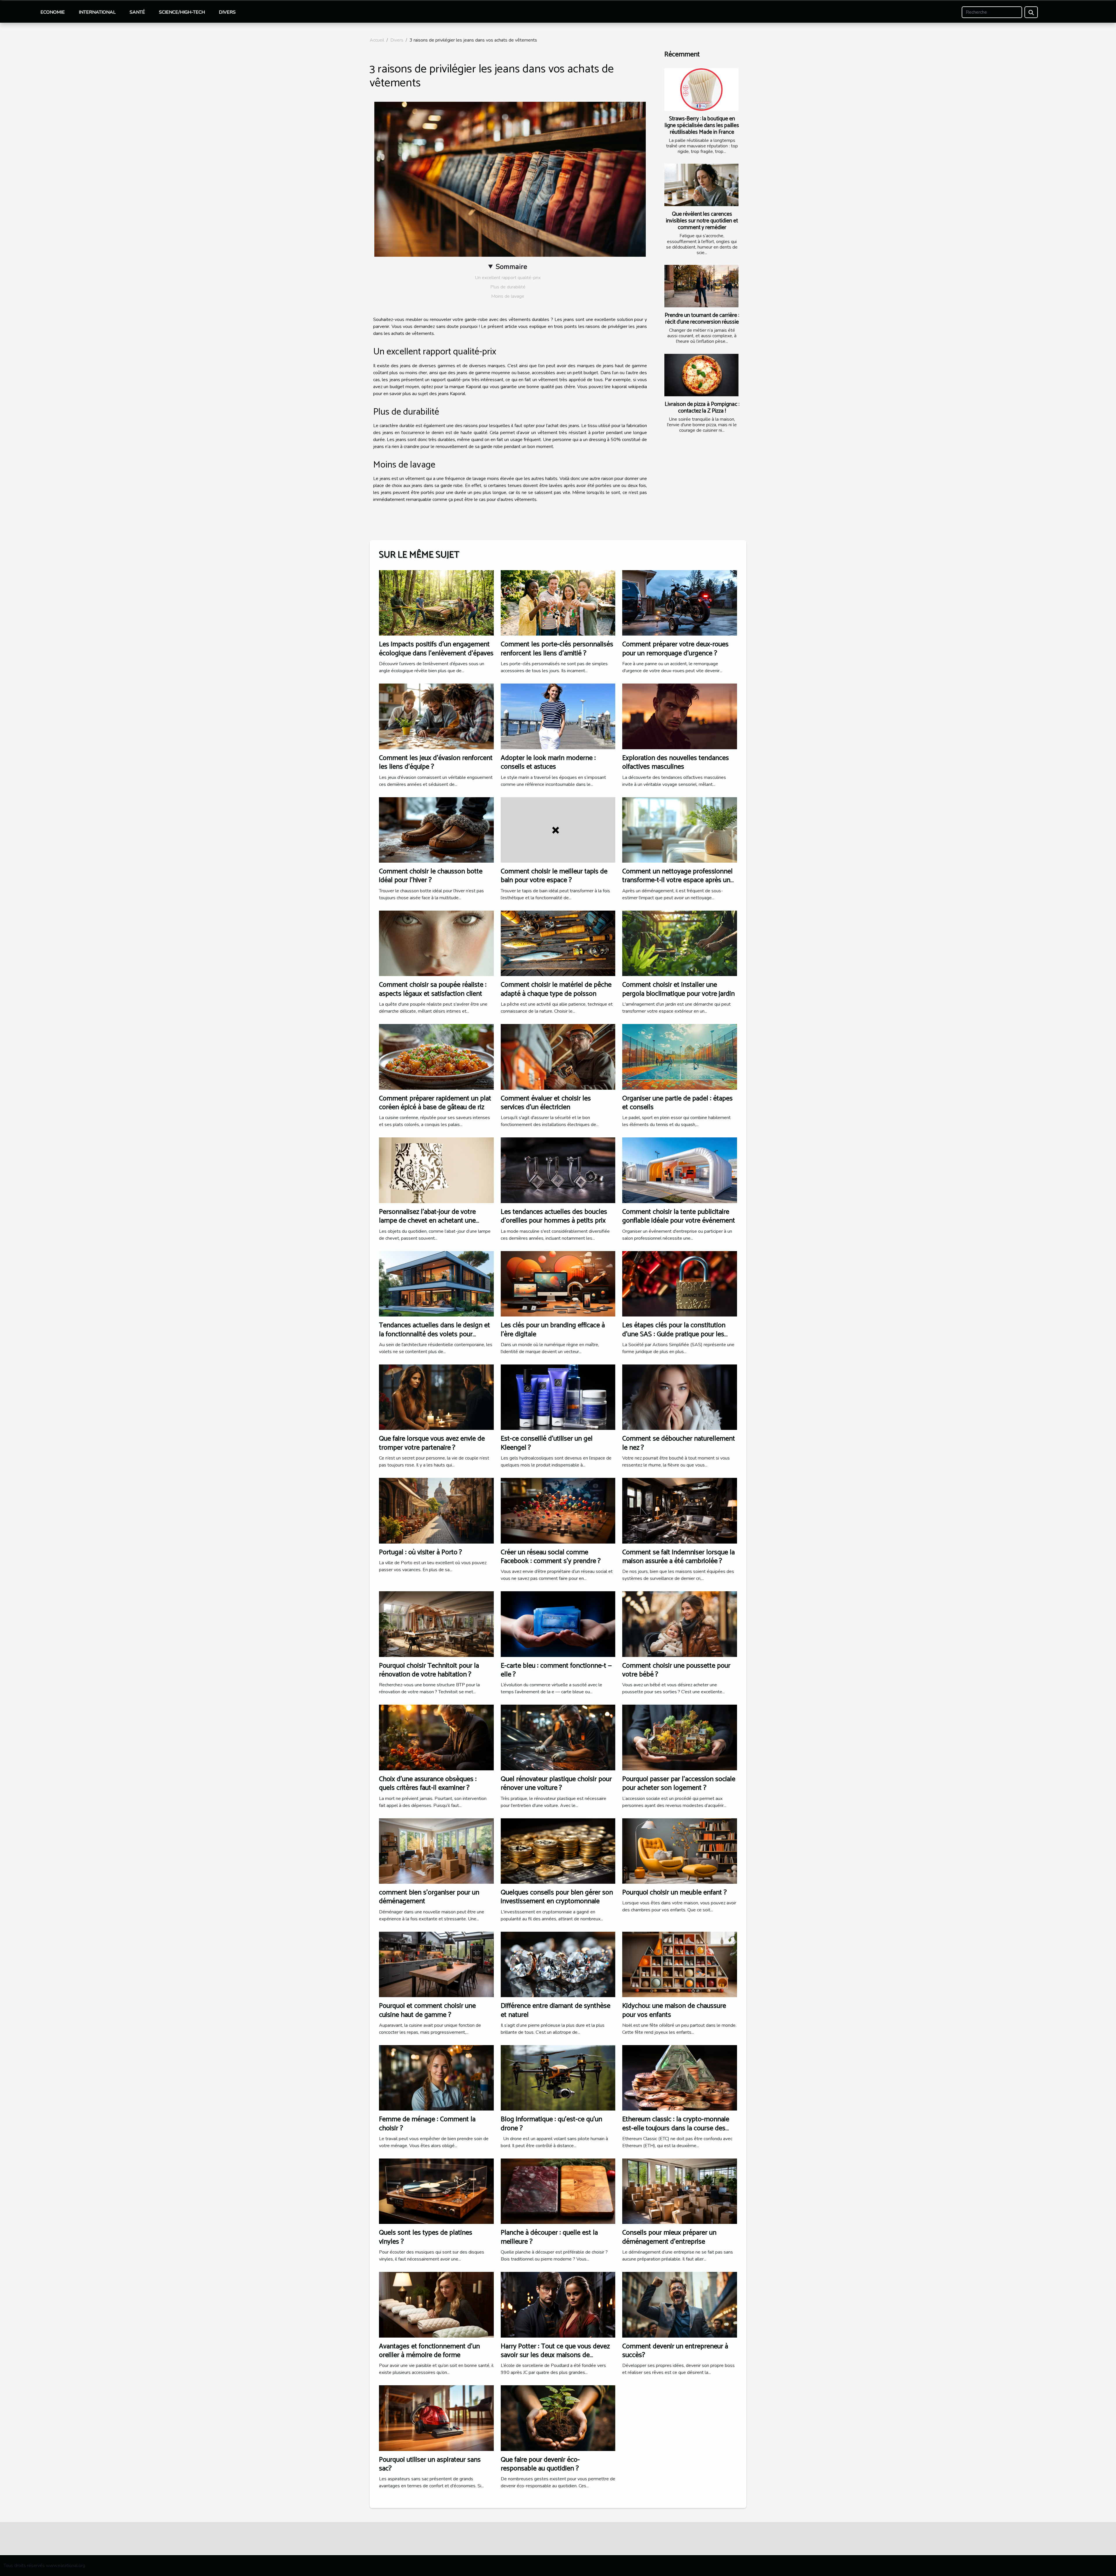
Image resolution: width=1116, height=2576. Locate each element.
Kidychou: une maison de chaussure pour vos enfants (674, 2010)
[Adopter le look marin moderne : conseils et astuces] (558, 716)
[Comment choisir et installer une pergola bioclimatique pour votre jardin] (680, 943)
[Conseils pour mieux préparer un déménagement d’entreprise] (680, 2191)
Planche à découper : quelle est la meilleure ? (549, 2237)
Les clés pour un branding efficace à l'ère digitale (553, 1330)
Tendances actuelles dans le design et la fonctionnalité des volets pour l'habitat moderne (434, 1334)
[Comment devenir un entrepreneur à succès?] (680, 2304)
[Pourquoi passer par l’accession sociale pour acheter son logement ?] (680, 1737)
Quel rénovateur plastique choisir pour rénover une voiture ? (556, 1784)
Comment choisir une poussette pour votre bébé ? (676, 1670)
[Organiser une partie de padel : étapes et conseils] (680, 1057)
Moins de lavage (508, 296)
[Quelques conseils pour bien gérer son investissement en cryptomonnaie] (558, 1851)
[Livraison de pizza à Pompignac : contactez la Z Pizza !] (701, 375)
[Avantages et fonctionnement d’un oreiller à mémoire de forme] (436, 2304)
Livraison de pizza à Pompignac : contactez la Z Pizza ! (702, 408)
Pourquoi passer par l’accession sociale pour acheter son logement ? (679, 1784)
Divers (227, 12)
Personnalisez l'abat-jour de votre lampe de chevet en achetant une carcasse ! (427, 1221)
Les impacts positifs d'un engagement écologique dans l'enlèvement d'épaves (436, 649)
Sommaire (511, 267)
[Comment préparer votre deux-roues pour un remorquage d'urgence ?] (680, 603)
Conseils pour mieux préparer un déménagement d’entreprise (669, 2237)
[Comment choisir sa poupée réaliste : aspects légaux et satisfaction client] (436, 943)
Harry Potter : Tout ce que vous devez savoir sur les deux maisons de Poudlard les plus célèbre (555, 2355)
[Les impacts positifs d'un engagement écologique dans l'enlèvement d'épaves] (436, 603)
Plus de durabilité (508, 287)
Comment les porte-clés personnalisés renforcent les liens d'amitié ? (557, 649)
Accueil (377, 40)
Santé (137, 12)
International (97, 12)
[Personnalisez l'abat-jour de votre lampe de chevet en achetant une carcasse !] (436, 1170)
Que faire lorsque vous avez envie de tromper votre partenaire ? (432, 1443)
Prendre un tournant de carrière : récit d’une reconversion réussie (702, 319)
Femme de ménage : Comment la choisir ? (427, 2124)
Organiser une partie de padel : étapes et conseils (677, 1103)
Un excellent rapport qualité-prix (508, 278)
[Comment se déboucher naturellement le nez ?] (680, 1397)
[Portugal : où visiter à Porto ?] (436, 1510)
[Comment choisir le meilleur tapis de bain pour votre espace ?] (558, 829)
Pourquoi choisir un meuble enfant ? (675, 1893)
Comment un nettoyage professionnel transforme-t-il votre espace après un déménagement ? (677, 880)
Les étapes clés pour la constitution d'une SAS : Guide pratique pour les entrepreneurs (674, 1334)
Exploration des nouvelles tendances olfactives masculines (676, 762)
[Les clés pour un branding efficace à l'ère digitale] (558, 1283)
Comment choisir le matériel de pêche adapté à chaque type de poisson (556, 989)
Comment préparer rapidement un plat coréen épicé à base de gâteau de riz (435, 1103)
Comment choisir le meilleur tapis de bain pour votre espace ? (554, 876)
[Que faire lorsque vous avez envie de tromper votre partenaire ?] (436, 1397)
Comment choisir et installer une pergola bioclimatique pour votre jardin (678, 989)
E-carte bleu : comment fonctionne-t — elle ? (556, 1670)
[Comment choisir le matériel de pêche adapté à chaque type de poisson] (558, 943)
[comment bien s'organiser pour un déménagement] (436, 1851)
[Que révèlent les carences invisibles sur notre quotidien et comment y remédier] (701, 185)
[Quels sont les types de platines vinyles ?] (436, 2191)
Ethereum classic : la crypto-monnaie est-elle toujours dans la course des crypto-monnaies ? (676, 2128)
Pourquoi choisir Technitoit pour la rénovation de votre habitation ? (429, 1670)
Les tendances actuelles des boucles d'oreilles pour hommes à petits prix (554, 1216)
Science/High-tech (182, 12)
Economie (53, 12)
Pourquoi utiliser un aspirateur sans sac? (430, 2464)
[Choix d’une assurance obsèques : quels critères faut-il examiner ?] (436, 1737)
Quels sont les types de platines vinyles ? (426, 2237)
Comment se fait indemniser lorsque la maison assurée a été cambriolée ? (678, 1557)
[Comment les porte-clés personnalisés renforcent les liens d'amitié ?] (558, 603)
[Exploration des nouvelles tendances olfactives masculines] (680, 716)
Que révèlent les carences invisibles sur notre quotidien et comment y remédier (702, 221)
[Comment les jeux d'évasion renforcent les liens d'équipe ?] (436, 716)
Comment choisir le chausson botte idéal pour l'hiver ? (431, 876)
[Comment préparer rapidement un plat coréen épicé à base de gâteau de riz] (436, 1057)
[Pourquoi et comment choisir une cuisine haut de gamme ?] (436, 1964)
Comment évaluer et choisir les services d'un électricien (546, 1103)
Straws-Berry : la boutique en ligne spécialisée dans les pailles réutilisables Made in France (702, 125)
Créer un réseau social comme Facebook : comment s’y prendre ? (551, 1557)
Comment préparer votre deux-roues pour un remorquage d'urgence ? (675, 649)
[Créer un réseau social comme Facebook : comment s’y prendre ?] (558, 1510)
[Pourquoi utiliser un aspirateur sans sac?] (436, 2418)
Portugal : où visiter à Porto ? (421, 1552)
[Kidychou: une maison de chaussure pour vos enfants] (680, 1964)
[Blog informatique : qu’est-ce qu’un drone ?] (558, 2077)
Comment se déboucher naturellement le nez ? (679, 1443)
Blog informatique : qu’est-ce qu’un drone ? (551, 2124)
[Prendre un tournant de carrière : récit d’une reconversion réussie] (701, 286)
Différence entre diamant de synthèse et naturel (556, 2010)
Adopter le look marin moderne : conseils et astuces (548, 762)
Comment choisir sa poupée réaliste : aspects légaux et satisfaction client (433, 989)
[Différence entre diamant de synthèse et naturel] (558, 1964)
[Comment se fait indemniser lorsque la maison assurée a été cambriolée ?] (680, 1510)
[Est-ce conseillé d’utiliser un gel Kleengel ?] (558, 1397)
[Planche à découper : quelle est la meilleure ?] (558, 2191)
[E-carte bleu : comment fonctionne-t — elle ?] (558, 1624)
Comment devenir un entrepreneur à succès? (675, 2351)
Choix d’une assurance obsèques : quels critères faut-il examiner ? (428, 1784)
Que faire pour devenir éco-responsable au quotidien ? (540, 2464)
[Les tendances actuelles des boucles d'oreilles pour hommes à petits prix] (558, 1170)
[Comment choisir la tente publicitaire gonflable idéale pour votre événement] (680, 1170)
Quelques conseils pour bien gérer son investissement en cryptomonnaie (557, 1897)
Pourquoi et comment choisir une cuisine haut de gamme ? (427, 2010)
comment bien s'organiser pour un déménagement (429, 1897)
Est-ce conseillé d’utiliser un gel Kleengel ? (547, 1443)
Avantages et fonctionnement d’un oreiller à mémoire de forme (429, 2351)
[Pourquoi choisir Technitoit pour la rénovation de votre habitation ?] (436, 1624)
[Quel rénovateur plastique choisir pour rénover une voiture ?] (558, 1737)
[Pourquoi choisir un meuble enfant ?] (680, 1851)
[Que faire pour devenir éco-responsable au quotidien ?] (558, 2418)
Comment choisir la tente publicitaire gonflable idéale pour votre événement (679, 1216)
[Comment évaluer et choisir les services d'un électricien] (558, 1057)
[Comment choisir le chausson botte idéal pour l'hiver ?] (436, 829)
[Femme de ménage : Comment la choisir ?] (436, 2077)
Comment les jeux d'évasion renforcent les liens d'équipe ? (436, 762)
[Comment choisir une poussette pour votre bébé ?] (680, 1624)
